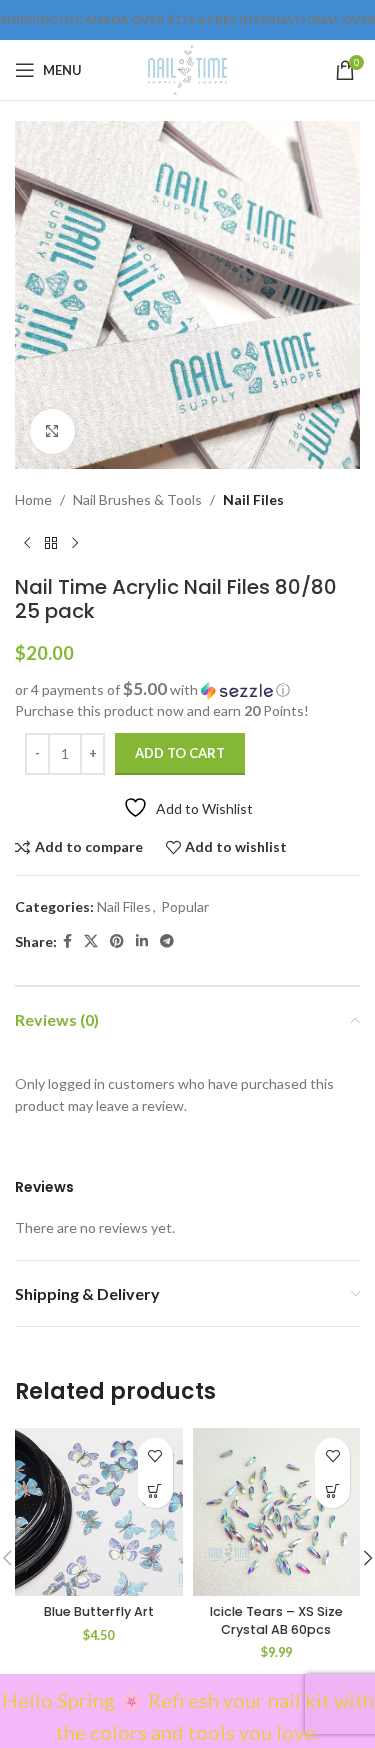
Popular (185, 906)
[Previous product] (27, 543)
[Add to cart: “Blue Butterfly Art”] (155, 1490)
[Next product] (75, 543)
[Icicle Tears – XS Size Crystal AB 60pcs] (277, 1512)
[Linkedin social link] (142, 941)
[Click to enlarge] (52, 431)
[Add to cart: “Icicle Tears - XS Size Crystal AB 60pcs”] (332, 1490)
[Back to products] (51, 543)
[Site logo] (187, 68)
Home (33, 499)
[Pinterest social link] (117, 941)
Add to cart (180, 753)
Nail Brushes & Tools (137, 499)
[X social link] (91, 941)
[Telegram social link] (167, 941)
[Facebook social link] (67, 941)
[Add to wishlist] (155, 1455)
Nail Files (253, 499)
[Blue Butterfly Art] (99, 1512)
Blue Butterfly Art (99, 1611)
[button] (187, 690)
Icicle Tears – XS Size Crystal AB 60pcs (276, 1620)
